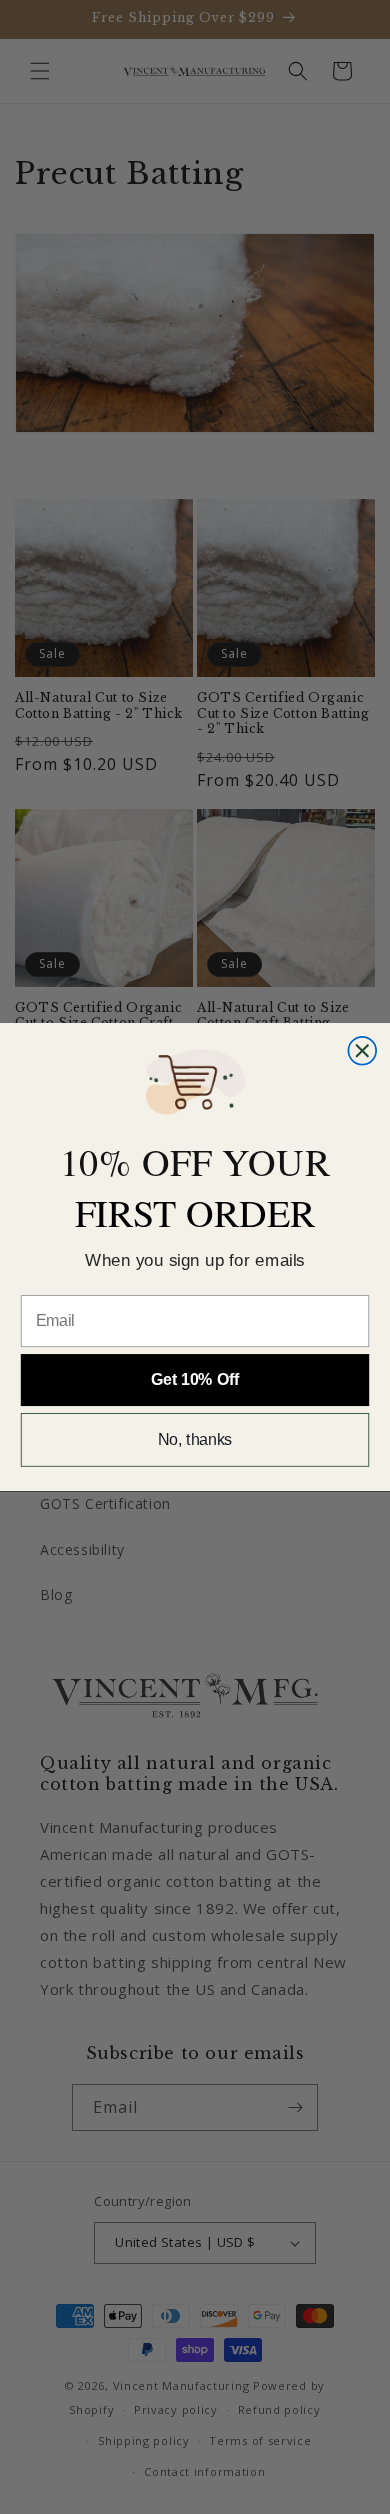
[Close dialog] (362, 1051)
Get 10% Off (195, 1379)
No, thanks (195, 1439)
